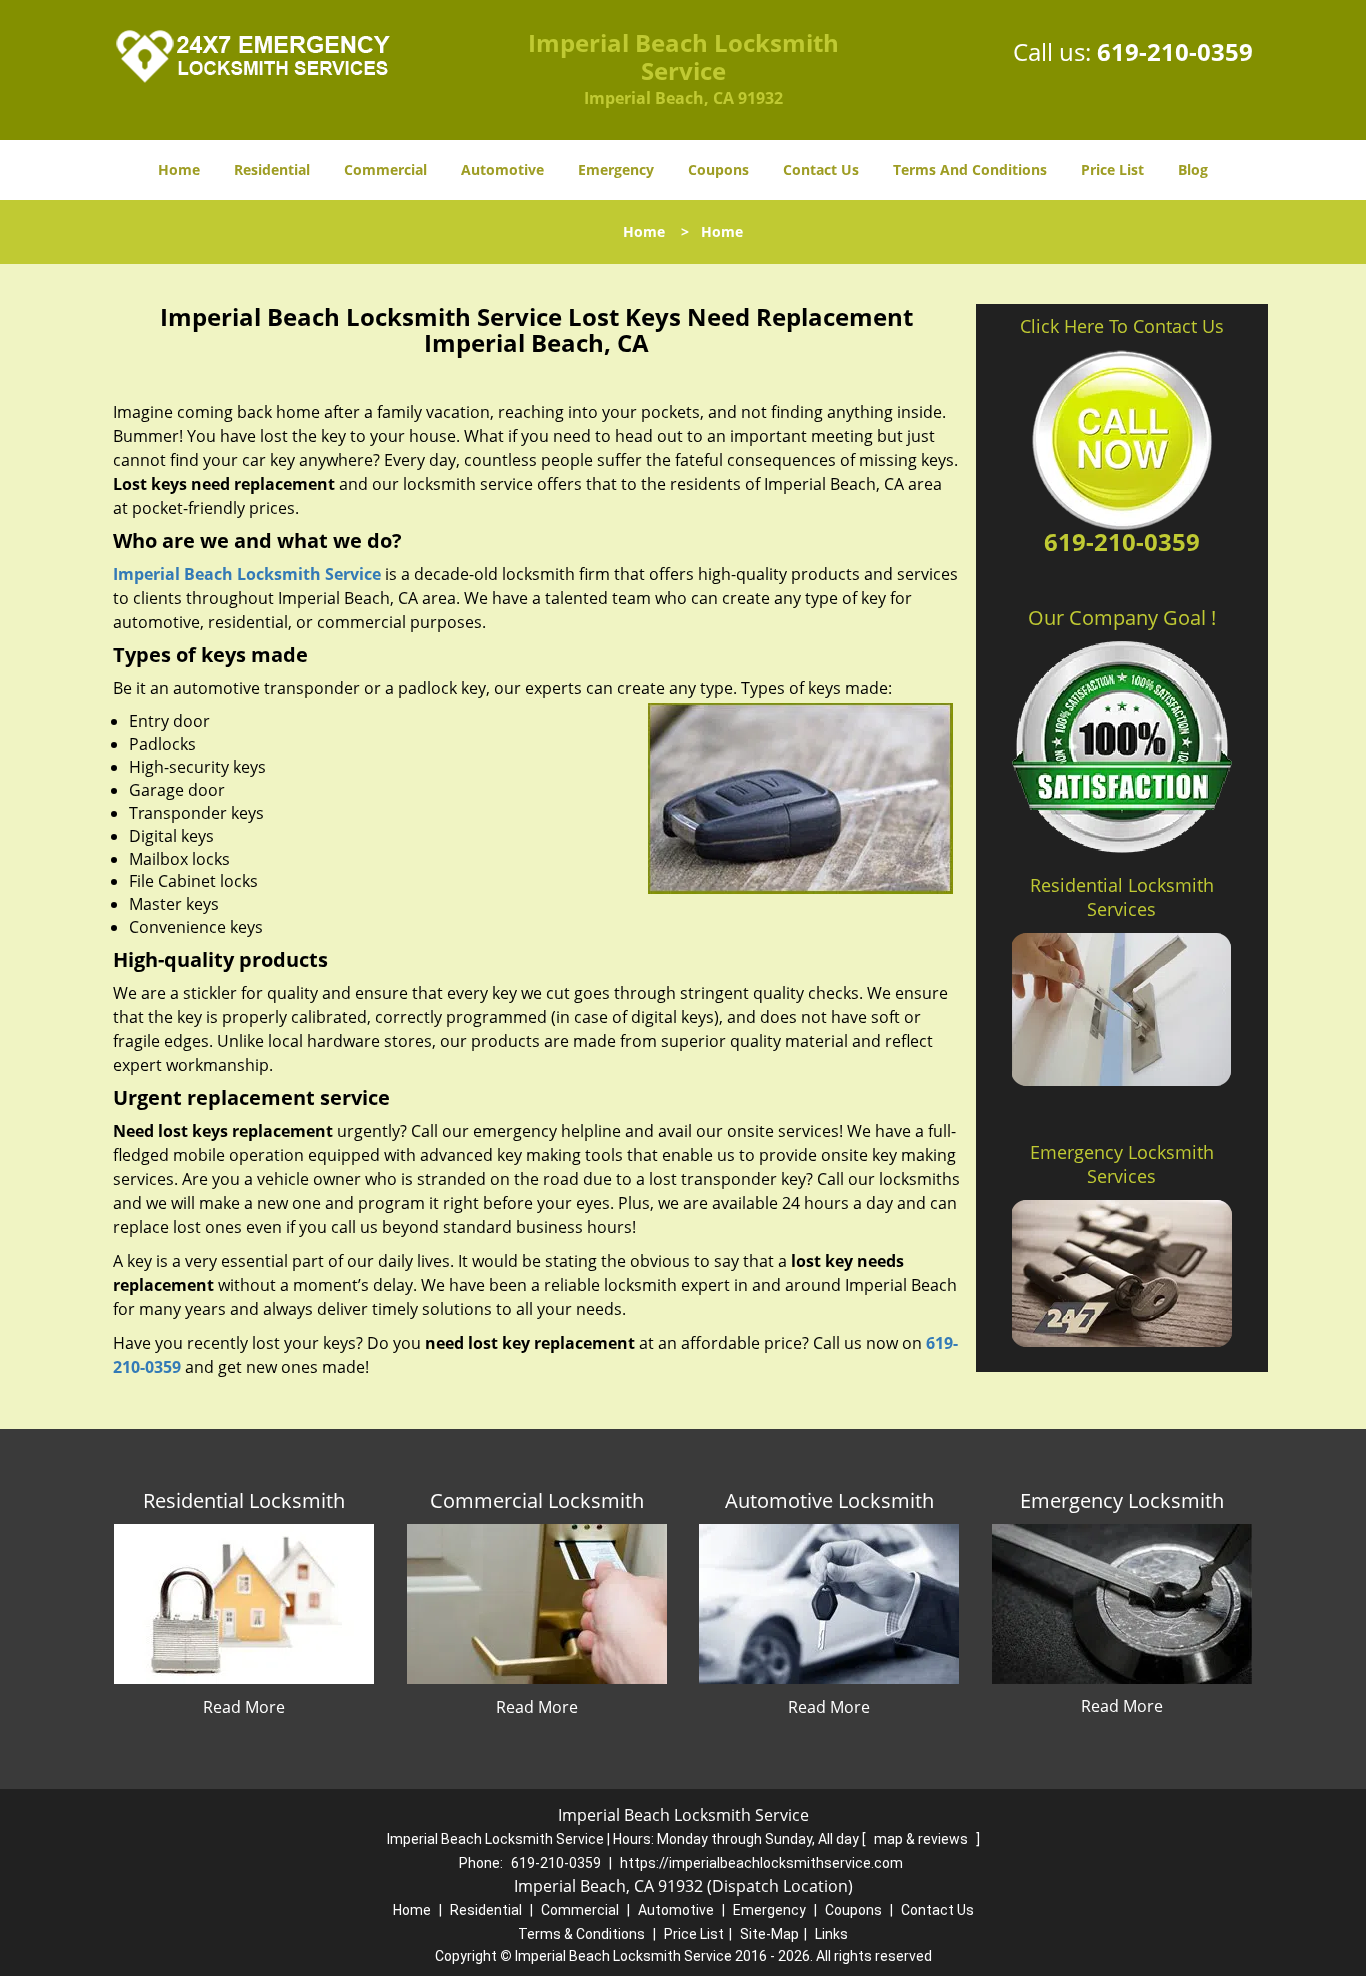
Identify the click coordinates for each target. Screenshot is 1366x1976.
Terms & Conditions (581, 1934)
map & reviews (922, 1839)
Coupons (718, 169)
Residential (272, 169)
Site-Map (769, 1934)
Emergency (616, 169)
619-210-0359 (1175, 51)
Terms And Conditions (970, 169)
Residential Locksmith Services (1122, 897)
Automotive (502, 169)
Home (179, 169)
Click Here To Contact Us (1122, 326)
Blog (1193, 169)
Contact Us (821, 169)
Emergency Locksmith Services (1122, 1164)
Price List (1112, 169)
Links (831, 1934)
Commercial (385, 169)
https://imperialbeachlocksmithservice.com (761, 1863)
